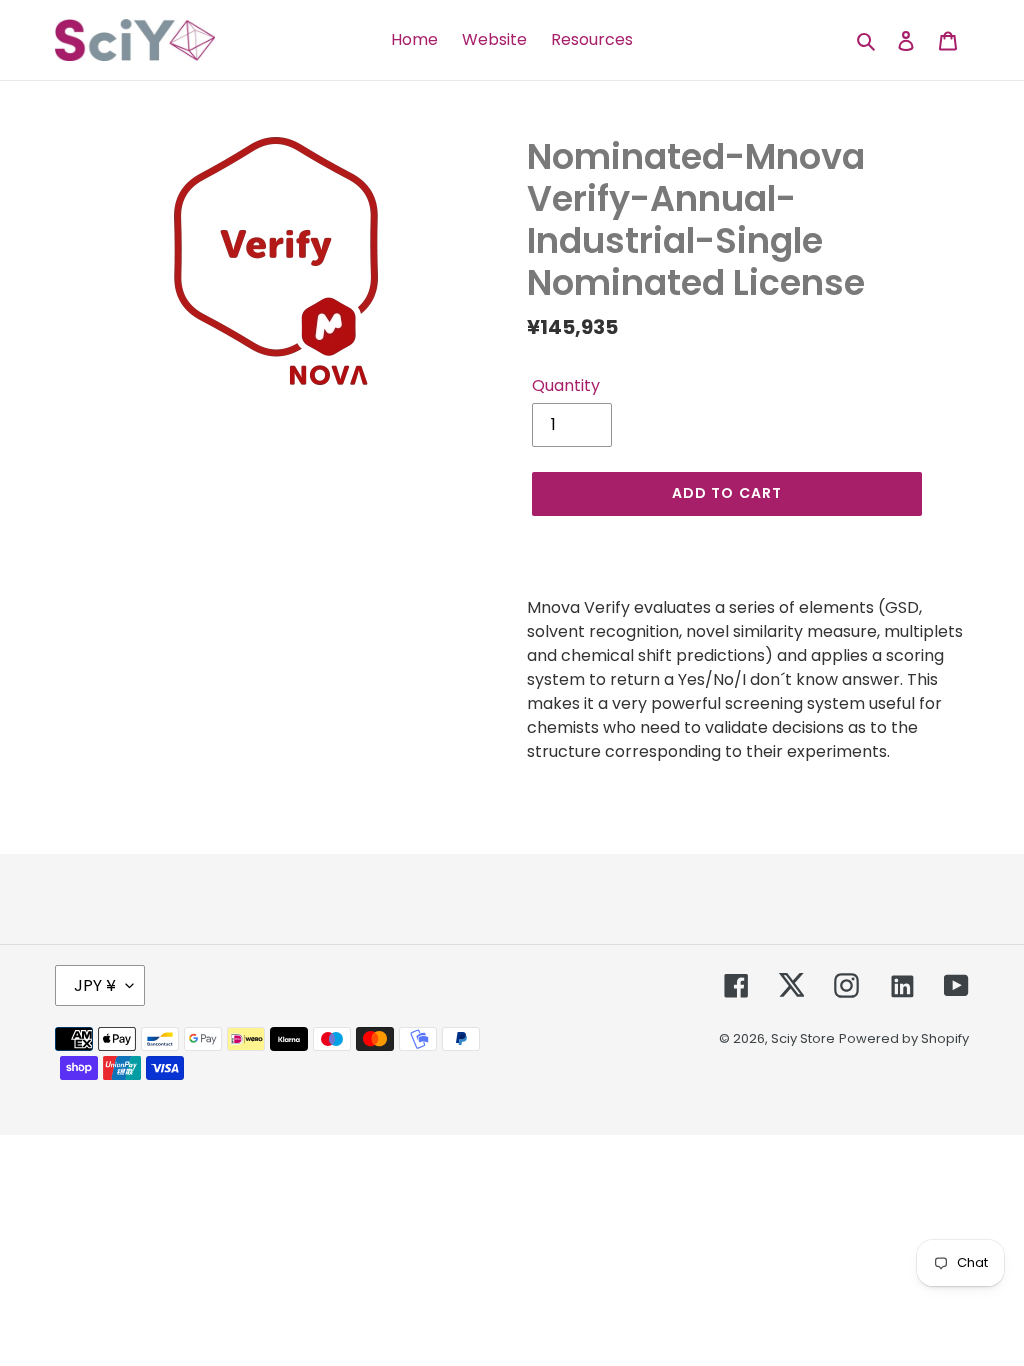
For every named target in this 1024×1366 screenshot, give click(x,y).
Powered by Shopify (904, 1038)
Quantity (566, 385)
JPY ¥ (95, 985)
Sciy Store (803, 1038)
